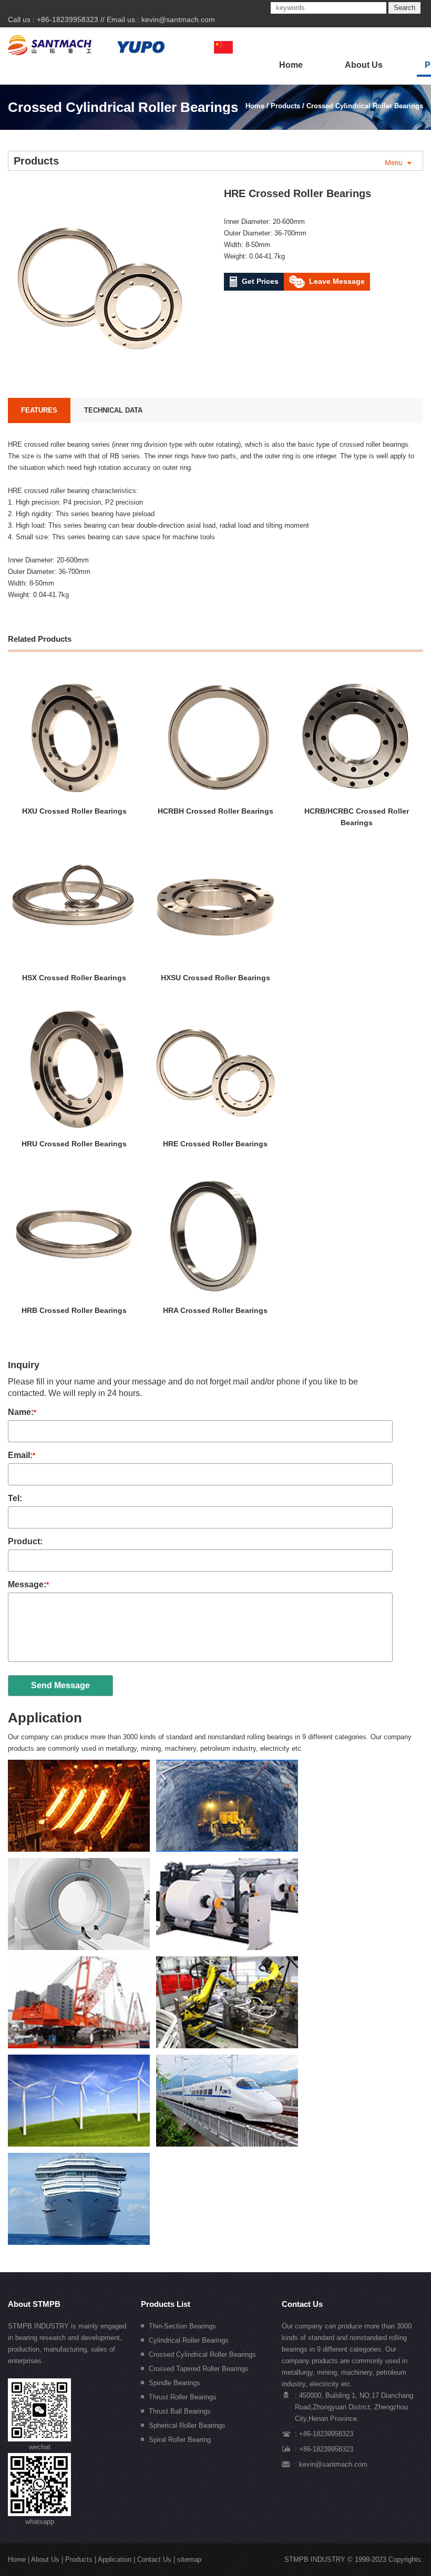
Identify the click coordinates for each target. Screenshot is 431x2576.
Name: (22, 1412)
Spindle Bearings (175, 2383)
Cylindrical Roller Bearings (189, 2340)
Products (285, 106)
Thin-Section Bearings (182, 2326)
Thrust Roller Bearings (183, 2397)
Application (45, 1718)
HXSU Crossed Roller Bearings (215, 978)
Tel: (15, 1498)
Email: (22, 1455)
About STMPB (34, 2304)
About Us (364, 65)
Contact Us (302, 2304)
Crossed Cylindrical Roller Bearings (365, 106)
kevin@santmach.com (178, 19)
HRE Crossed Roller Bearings (215, 1144)
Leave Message (337, 281)
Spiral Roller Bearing (180, 2440)
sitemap (189, 2559)
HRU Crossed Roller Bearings (74, 1144)
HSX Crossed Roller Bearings (74, 978)
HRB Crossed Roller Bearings (74, 1310)
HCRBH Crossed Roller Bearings (215, 811)
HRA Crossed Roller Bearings (215, 1310)
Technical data (113, 410)
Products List (166, 2304)
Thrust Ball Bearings (180, 2411)
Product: (25, 1541)
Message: (28, 1584)
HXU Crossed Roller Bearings (74, 811)
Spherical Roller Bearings (187, 2425)
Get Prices (260, 281)
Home (291, 65)
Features (39, 410)
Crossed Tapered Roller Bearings (199, 2369)
